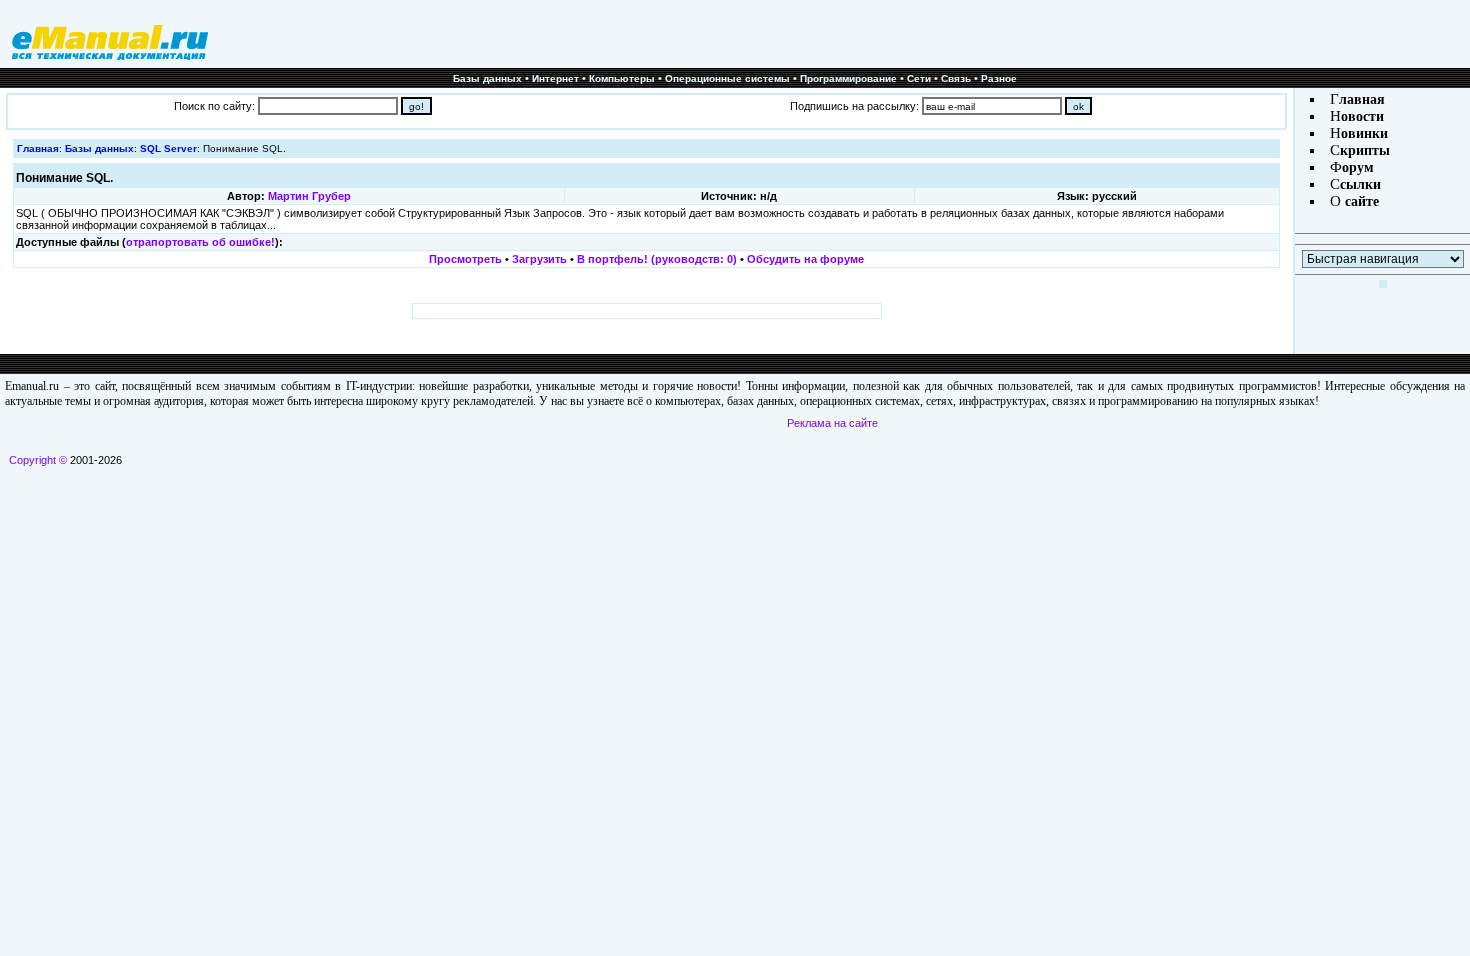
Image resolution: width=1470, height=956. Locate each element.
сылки (1360, 184)
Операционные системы (727, 78)
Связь (956, 78)
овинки (1364, 133)
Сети (919, 78)
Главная (38, 148)
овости (1362, 116)
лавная (1362, 99)
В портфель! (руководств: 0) (657, 259)
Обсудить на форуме (805, 259)
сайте (1360, 201)
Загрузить (539, 259)
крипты (1365, 150)
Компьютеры (622, 78)
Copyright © (38, 460)
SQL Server (168, 148)
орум (1358, 167)
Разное (999, 78)
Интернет (555, 78)
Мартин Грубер (309, 196)
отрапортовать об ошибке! (200, 242)
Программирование (848, 78)
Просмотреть (465, 259)
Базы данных (487, 78)
